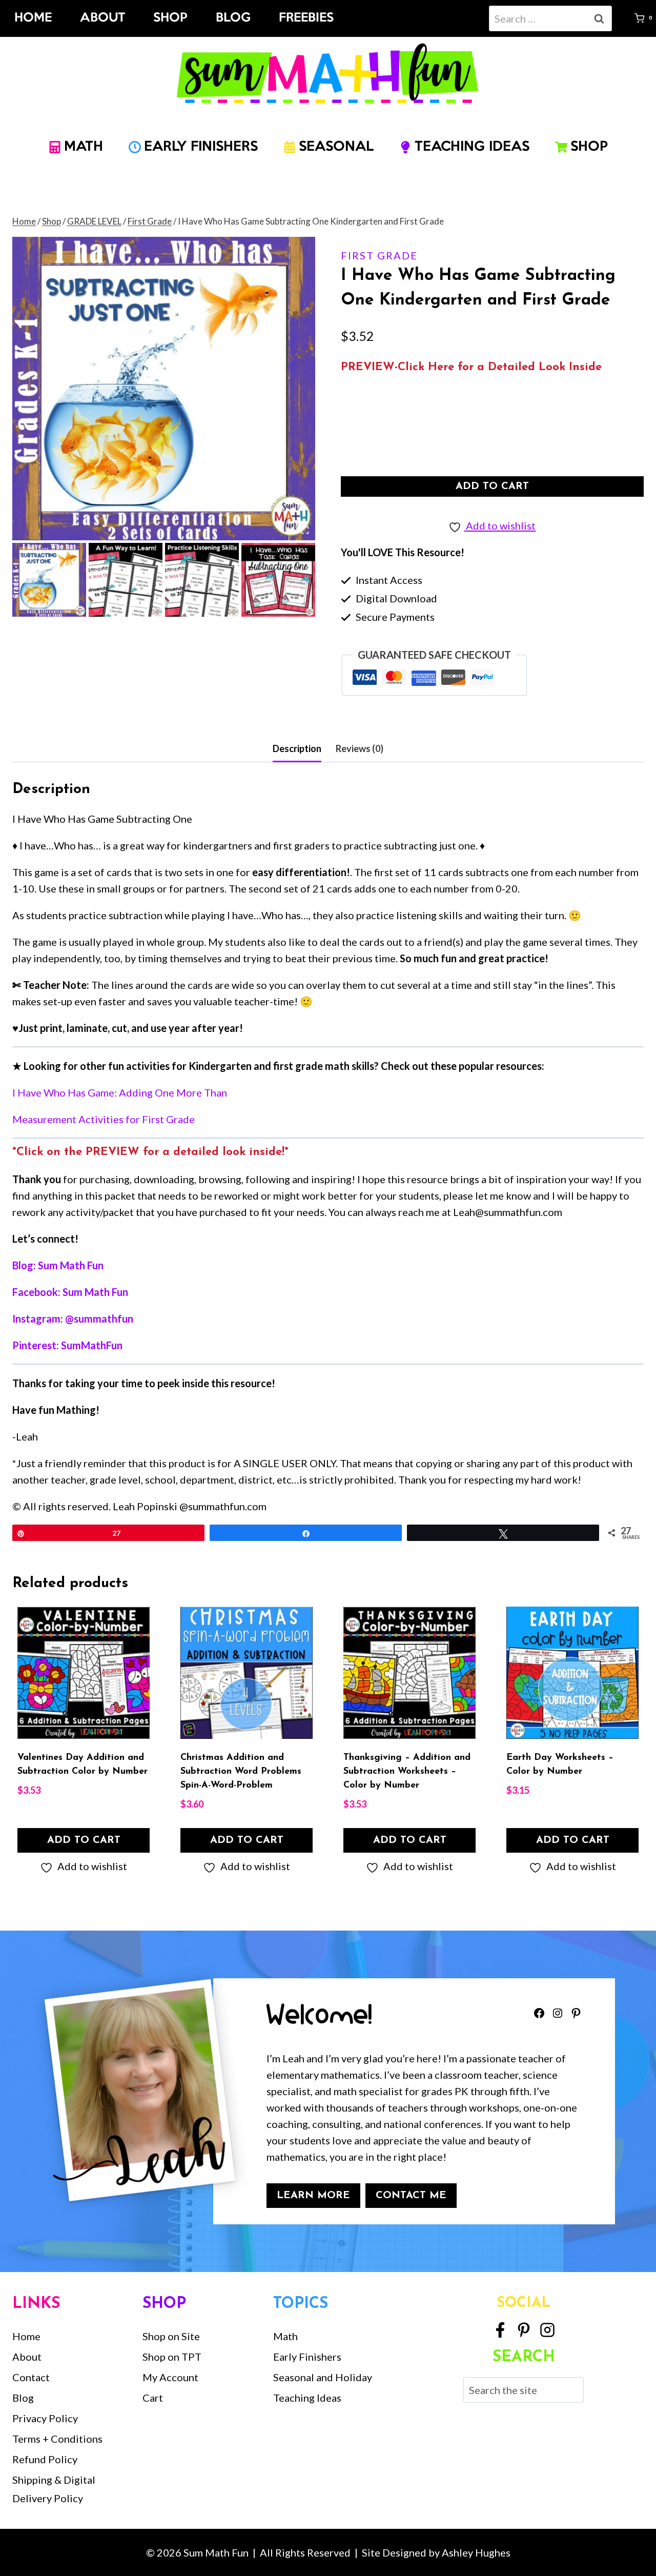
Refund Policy (45, 2459)
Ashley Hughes (476, 2552)
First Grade (379, 255)
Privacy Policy (45, 2418)
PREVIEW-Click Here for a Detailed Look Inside (471, 367)
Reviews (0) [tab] (360, 748)
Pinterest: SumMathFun (67, 1345)
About (102, 18)
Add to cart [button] (84, 1840)
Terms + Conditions (57, 2439)
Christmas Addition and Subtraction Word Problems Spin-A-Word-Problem (241, 1772)
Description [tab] (297, 748)
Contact (31, 2377)
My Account (170, 2377)
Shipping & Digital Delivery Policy (54, 2489)
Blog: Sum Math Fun (58, 1265)
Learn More (313, 2196)
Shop (170, 18)
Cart (153, 2398)
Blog (233, 18)
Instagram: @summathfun (73, 1319)
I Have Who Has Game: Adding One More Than (120, 1092)
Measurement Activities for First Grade (104, 1119)
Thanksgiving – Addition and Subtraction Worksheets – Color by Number (407, 1772)
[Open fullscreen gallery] (305, 530)
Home (33, 18)
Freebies (306, 18)
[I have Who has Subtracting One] (164, 388)
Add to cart (492, 486)
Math (285, 2336)
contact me (411, 2196)
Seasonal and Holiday (323, 2377)
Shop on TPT (172, 2357)
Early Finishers (307, 2357)
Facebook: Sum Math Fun (70, 1292)
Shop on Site (171, 2336)
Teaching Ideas (307, 2398)
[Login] (623, 18)
